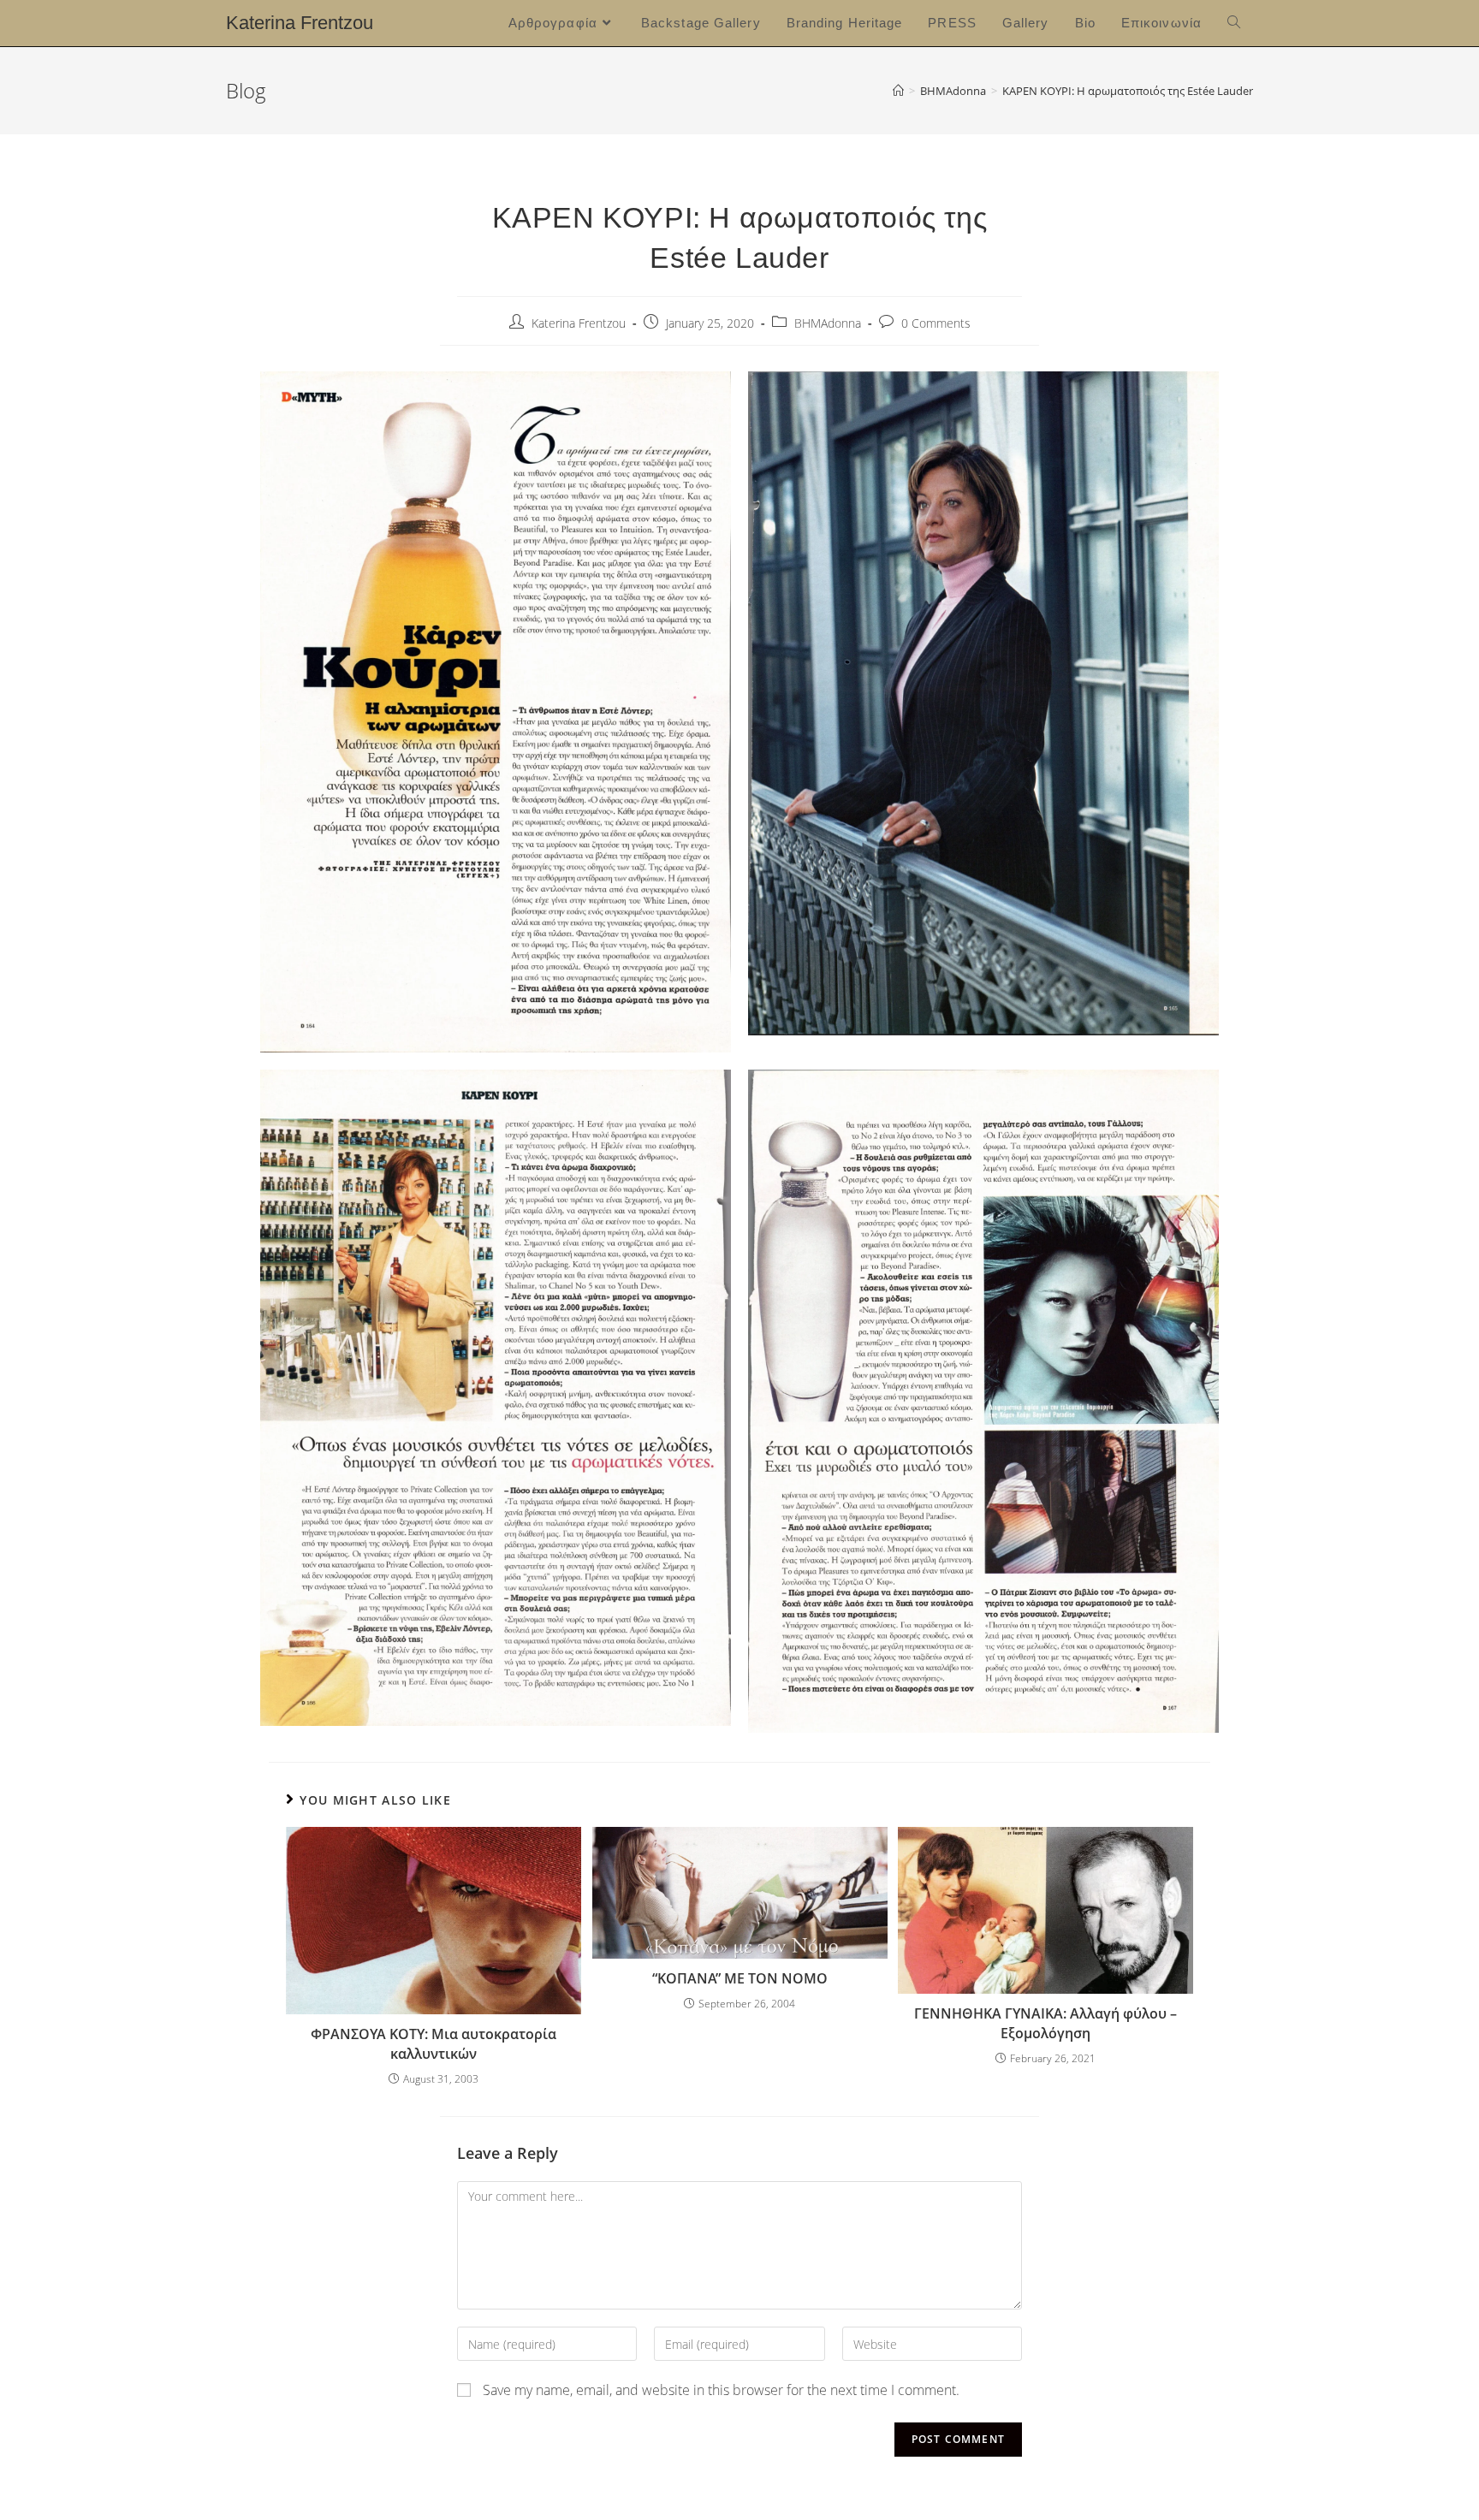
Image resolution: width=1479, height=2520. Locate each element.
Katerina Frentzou (300, 23)
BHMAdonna (828, 323)
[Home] (898, 91)
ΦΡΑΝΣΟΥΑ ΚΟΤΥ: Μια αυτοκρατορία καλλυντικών (434, 2043)
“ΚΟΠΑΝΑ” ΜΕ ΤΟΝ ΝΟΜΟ (740, 1978)
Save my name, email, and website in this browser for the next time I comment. (721, 2390)
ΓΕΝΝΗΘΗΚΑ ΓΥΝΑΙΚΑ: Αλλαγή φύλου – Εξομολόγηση (1045, 2023)
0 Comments (936, 323)
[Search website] (1234, 23)
